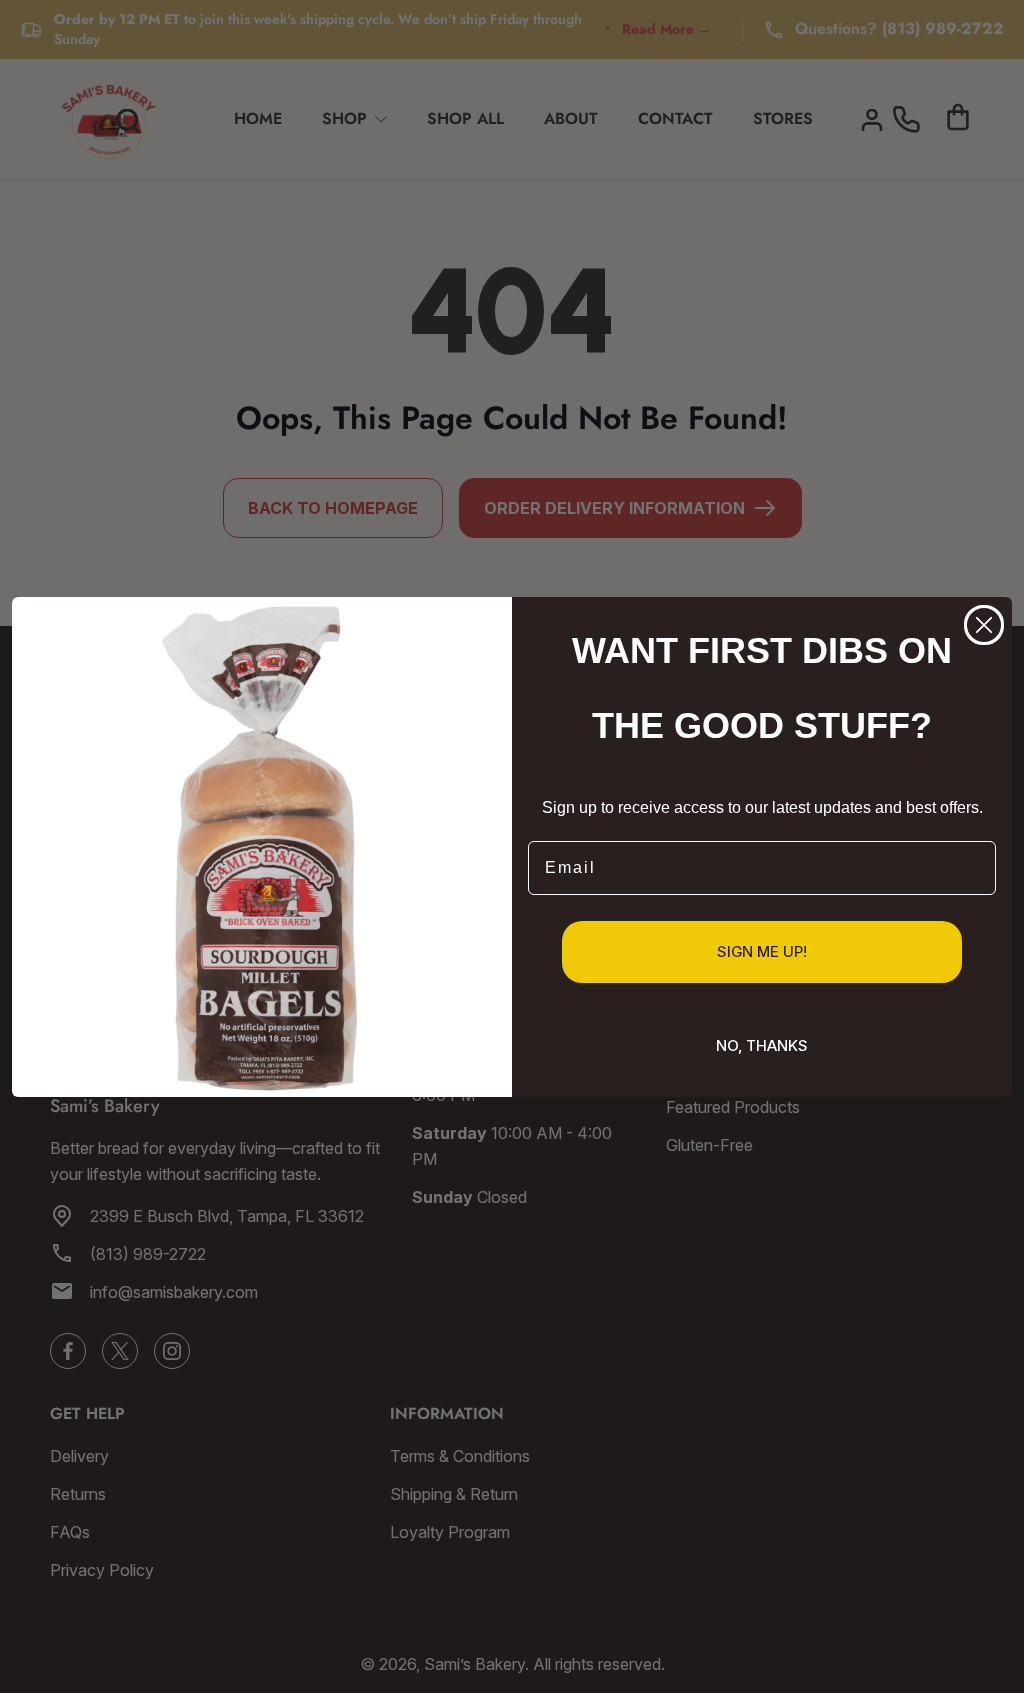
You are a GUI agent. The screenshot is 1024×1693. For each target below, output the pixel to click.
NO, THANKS (762, 1045)
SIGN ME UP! (762, 951)
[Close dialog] (984, 625)
